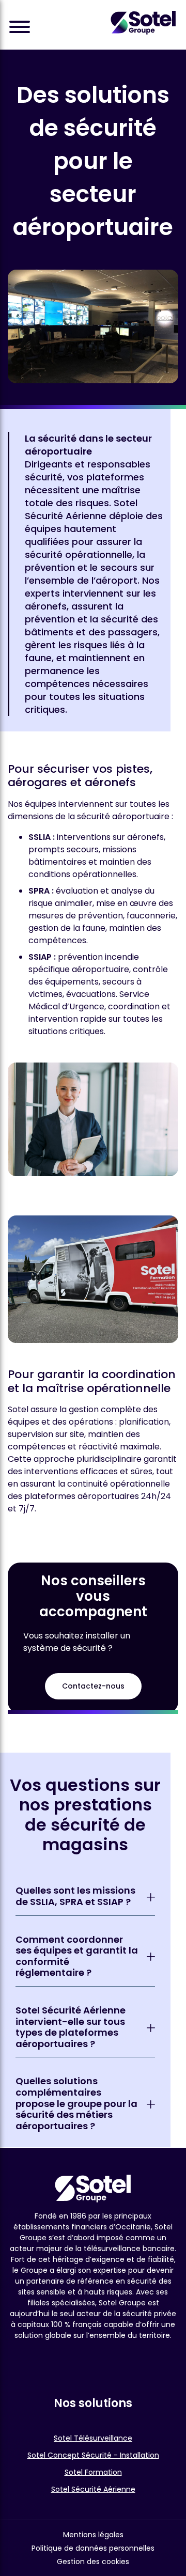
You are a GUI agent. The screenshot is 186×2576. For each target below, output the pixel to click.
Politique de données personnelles (93, 2548)
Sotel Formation (93, 2472)
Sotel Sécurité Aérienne (93, 2489)
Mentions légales (93, 2535)
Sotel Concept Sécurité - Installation (93, 2455)
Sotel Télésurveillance (93, 2438)
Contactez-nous (93, 1686)
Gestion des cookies (93, 2562)
